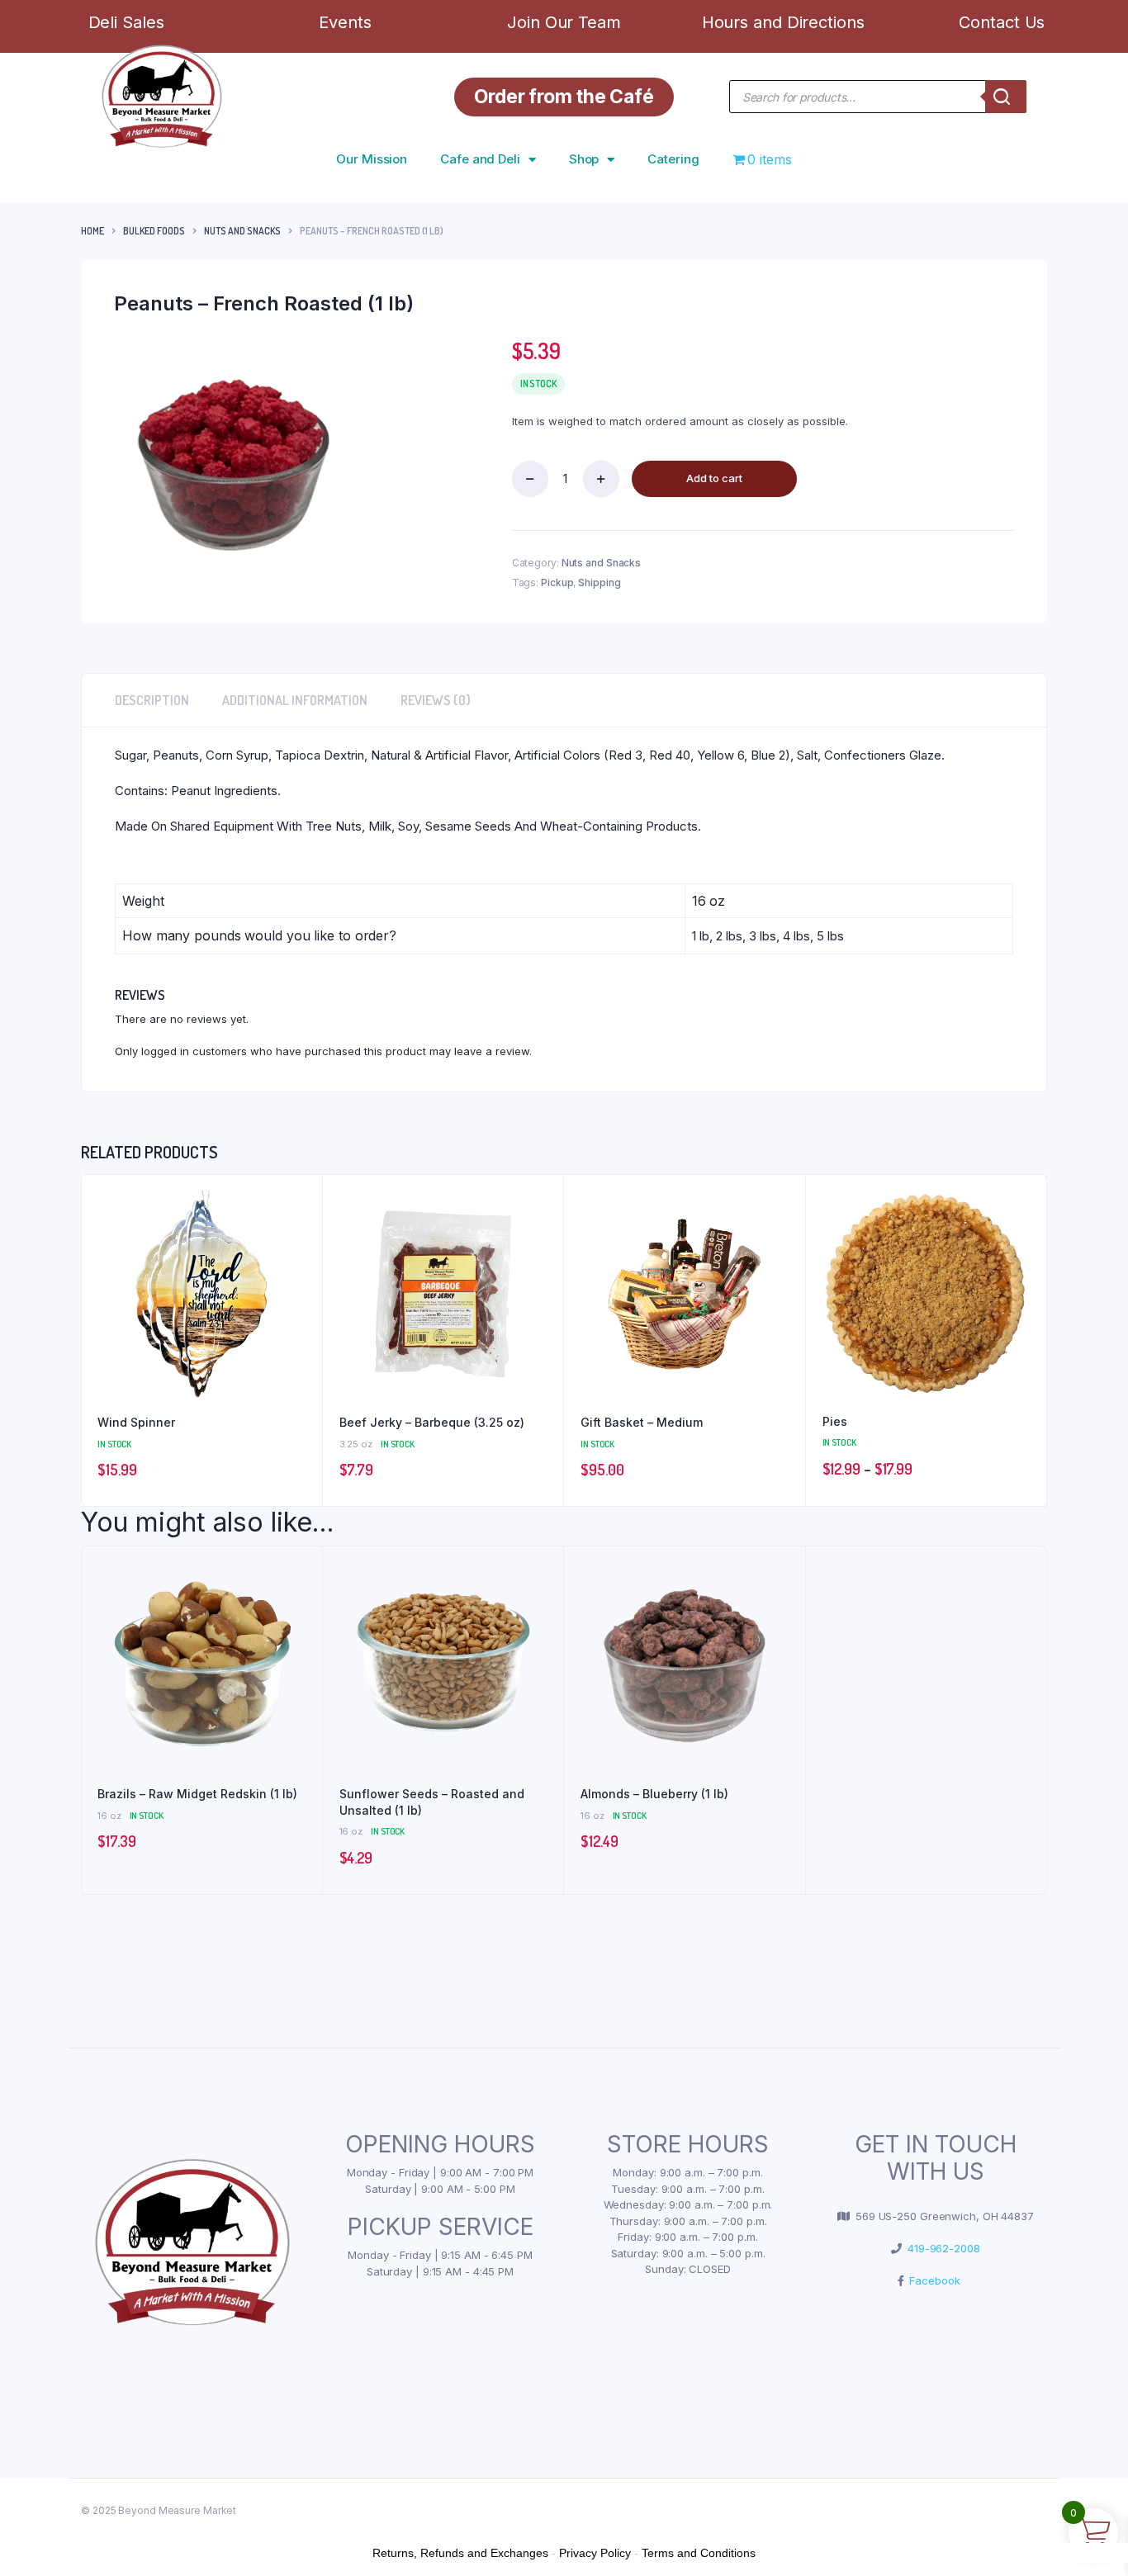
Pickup (557, 582)
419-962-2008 (941, 2248)
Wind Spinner (136, 1422)
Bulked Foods (154, 231)
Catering (673, 159)
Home (92, 231)
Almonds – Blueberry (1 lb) (654, 1794)
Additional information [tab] (295, 700)
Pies (835, 1421)
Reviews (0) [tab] (436, 700)
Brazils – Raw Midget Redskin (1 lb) (197, 1794)
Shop (584, 159)
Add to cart (714, 478)
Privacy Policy (595, 2553)
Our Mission (372, 159)
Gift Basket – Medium (642, 1422)
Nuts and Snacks (242, 231)
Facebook (931, 2280)
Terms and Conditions (699, 2553)
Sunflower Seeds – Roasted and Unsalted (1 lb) (432, 1802)
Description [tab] (152, 700)
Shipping (599, 582)
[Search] (1006, 97)
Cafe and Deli (480, 159)
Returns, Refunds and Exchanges (460, 2553)
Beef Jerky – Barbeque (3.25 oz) (432, 1422)
